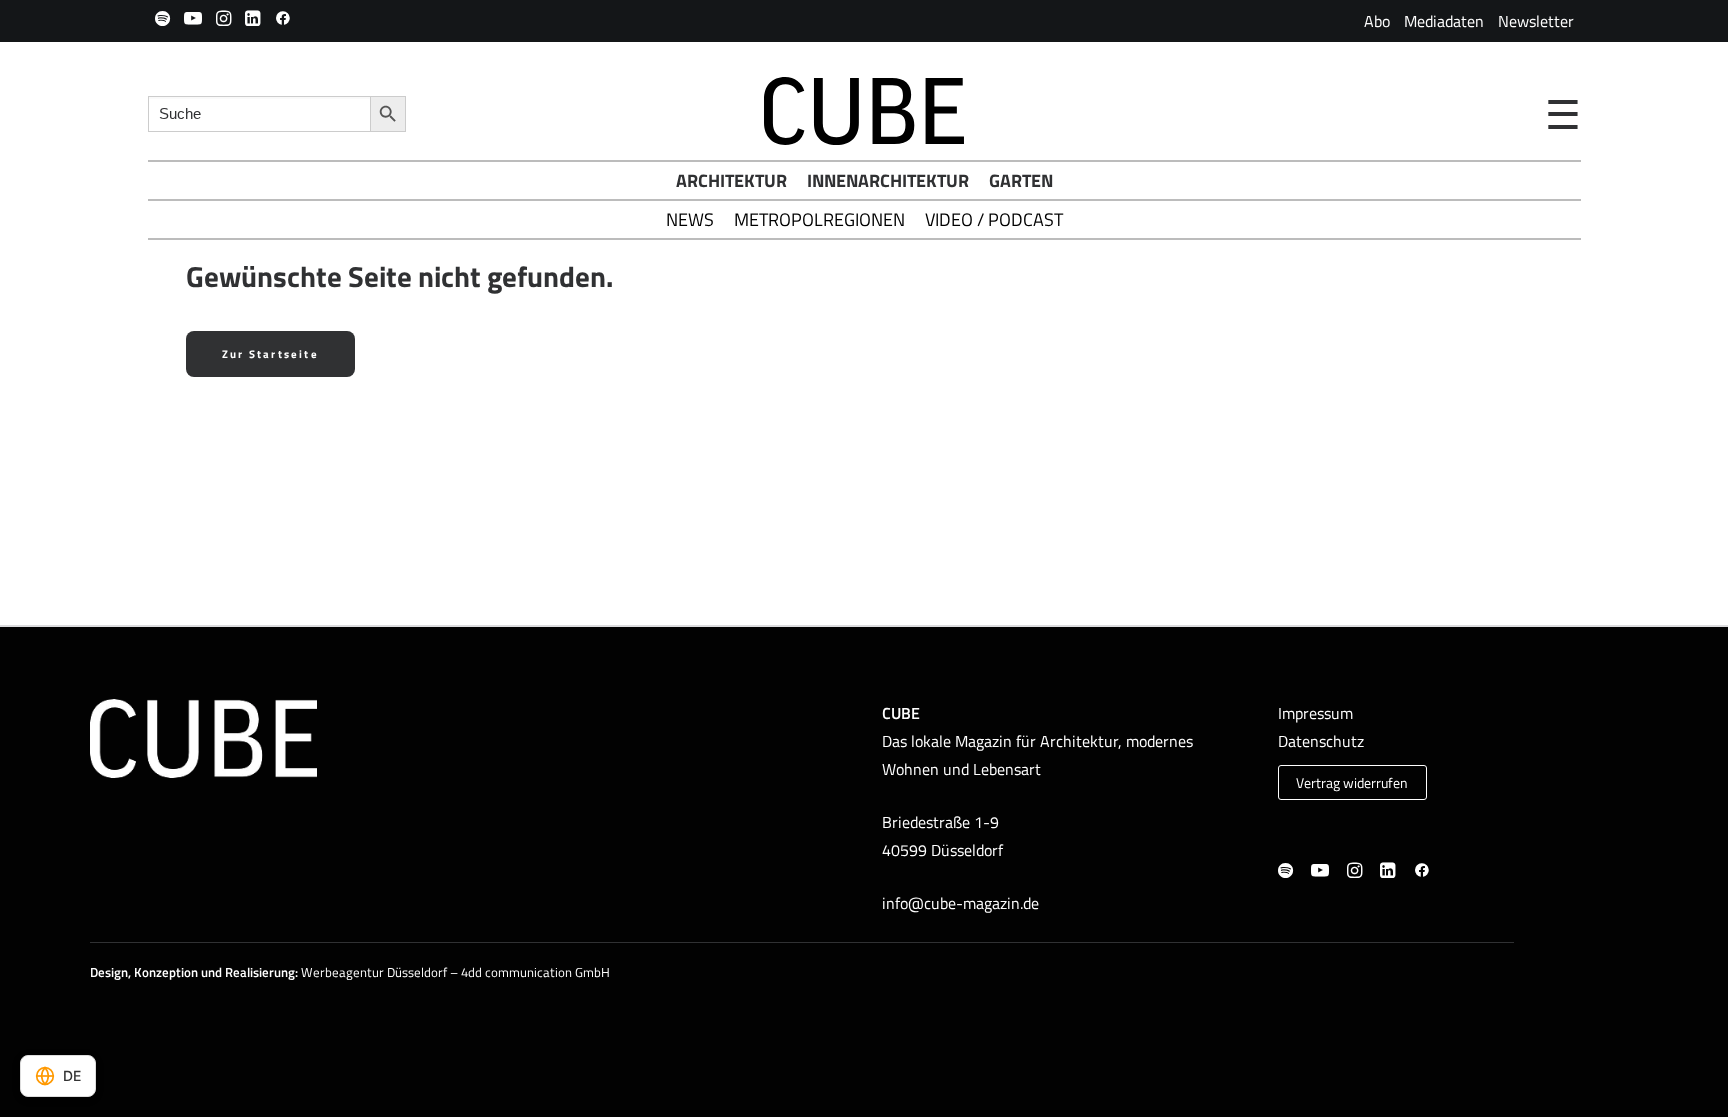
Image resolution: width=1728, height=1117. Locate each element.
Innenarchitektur (888, 180)
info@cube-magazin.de (960, 903)
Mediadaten (1444, 21)
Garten (1021, 180)
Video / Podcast (994, 219)
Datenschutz (1321, 741)
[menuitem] (1377, 21)
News (690, 219)
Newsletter (1536, 21)
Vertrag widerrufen (1352, 783)
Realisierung (260, 972)
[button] (162, 18)
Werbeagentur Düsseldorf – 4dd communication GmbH (455, 972)
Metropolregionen (819, 219)
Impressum (1315, 713)
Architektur (731, 180)
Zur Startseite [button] (270, 354)
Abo (1377, 21)
